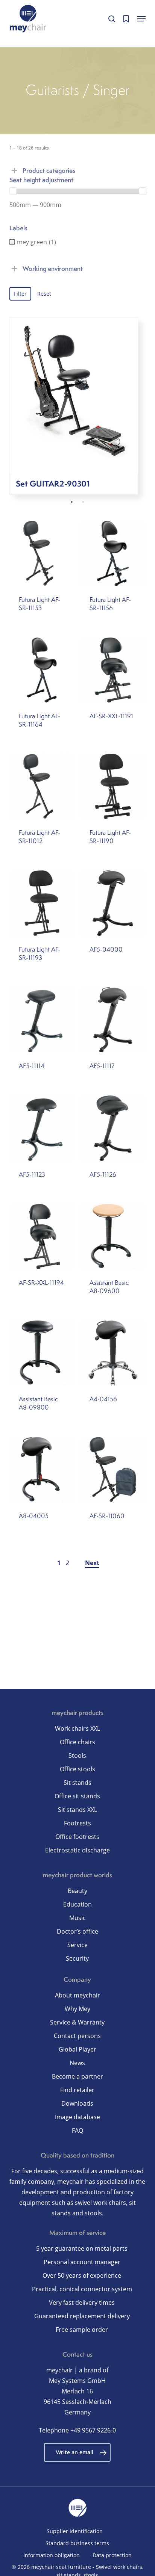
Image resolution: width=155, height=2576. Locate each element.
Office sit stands (77, 1796)
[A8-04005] (42, 1469)
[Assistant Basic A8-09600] (113, 1237)
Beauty (77, 1891)
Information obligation (52, 2555)
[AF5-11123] (42, 1128)
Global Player (77, 2049)
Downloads (77, 2103)
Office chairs (77, 1742)
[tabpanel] (78, 410)
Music (77, 1918)
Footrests (77, 1823)
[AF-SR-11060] (113, 1469)
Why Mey (77, 2009)
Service (77, 1945)
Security (77, 1958)
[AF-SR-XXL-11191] (113, 670)
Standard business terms (77, 2543)
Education (77, 1904)
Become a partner (77, 2076)
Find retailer (77, 2090)
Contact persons (77, 2036)
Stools (77, 1756)
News (77, 2063)
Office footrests (77, 1837)
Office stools (77, 1769)
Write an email (75, 2452)
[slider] (13, 191)
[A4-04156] (113, 1353)
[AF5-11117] (113, 1020)
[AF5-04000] (113, 903)
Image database (77, 2117)
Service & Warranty (77, 2022)
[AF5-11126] (113, 1128)
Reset (44, 294)
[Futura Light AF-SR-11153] (42, 553)
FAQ (77, 2130)
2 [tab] (83, 502)
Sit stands (77, 1783)
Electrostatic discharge (77, 1850)
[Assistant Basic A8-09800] (42, 1353)
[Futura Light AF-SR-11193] (42, 903)
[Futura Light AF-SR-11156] (113, 553)
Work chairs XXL (77, 1728)
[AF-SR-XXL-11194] (42, 1237)
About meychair (77, 1995)
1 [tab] (72, 502)
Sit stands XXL (77, 1810)
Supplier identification (75, 2531)
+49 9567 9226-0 (93, 2430)
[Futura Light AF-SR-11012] (42, 786)
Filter (20, 294)
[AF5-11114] (42, 1020)
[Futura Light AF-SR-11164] (42, 670)
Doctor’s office (77, 1931)
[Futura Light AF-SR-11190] (113, 786)
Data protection (112, 2555)
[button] (141, 19)
